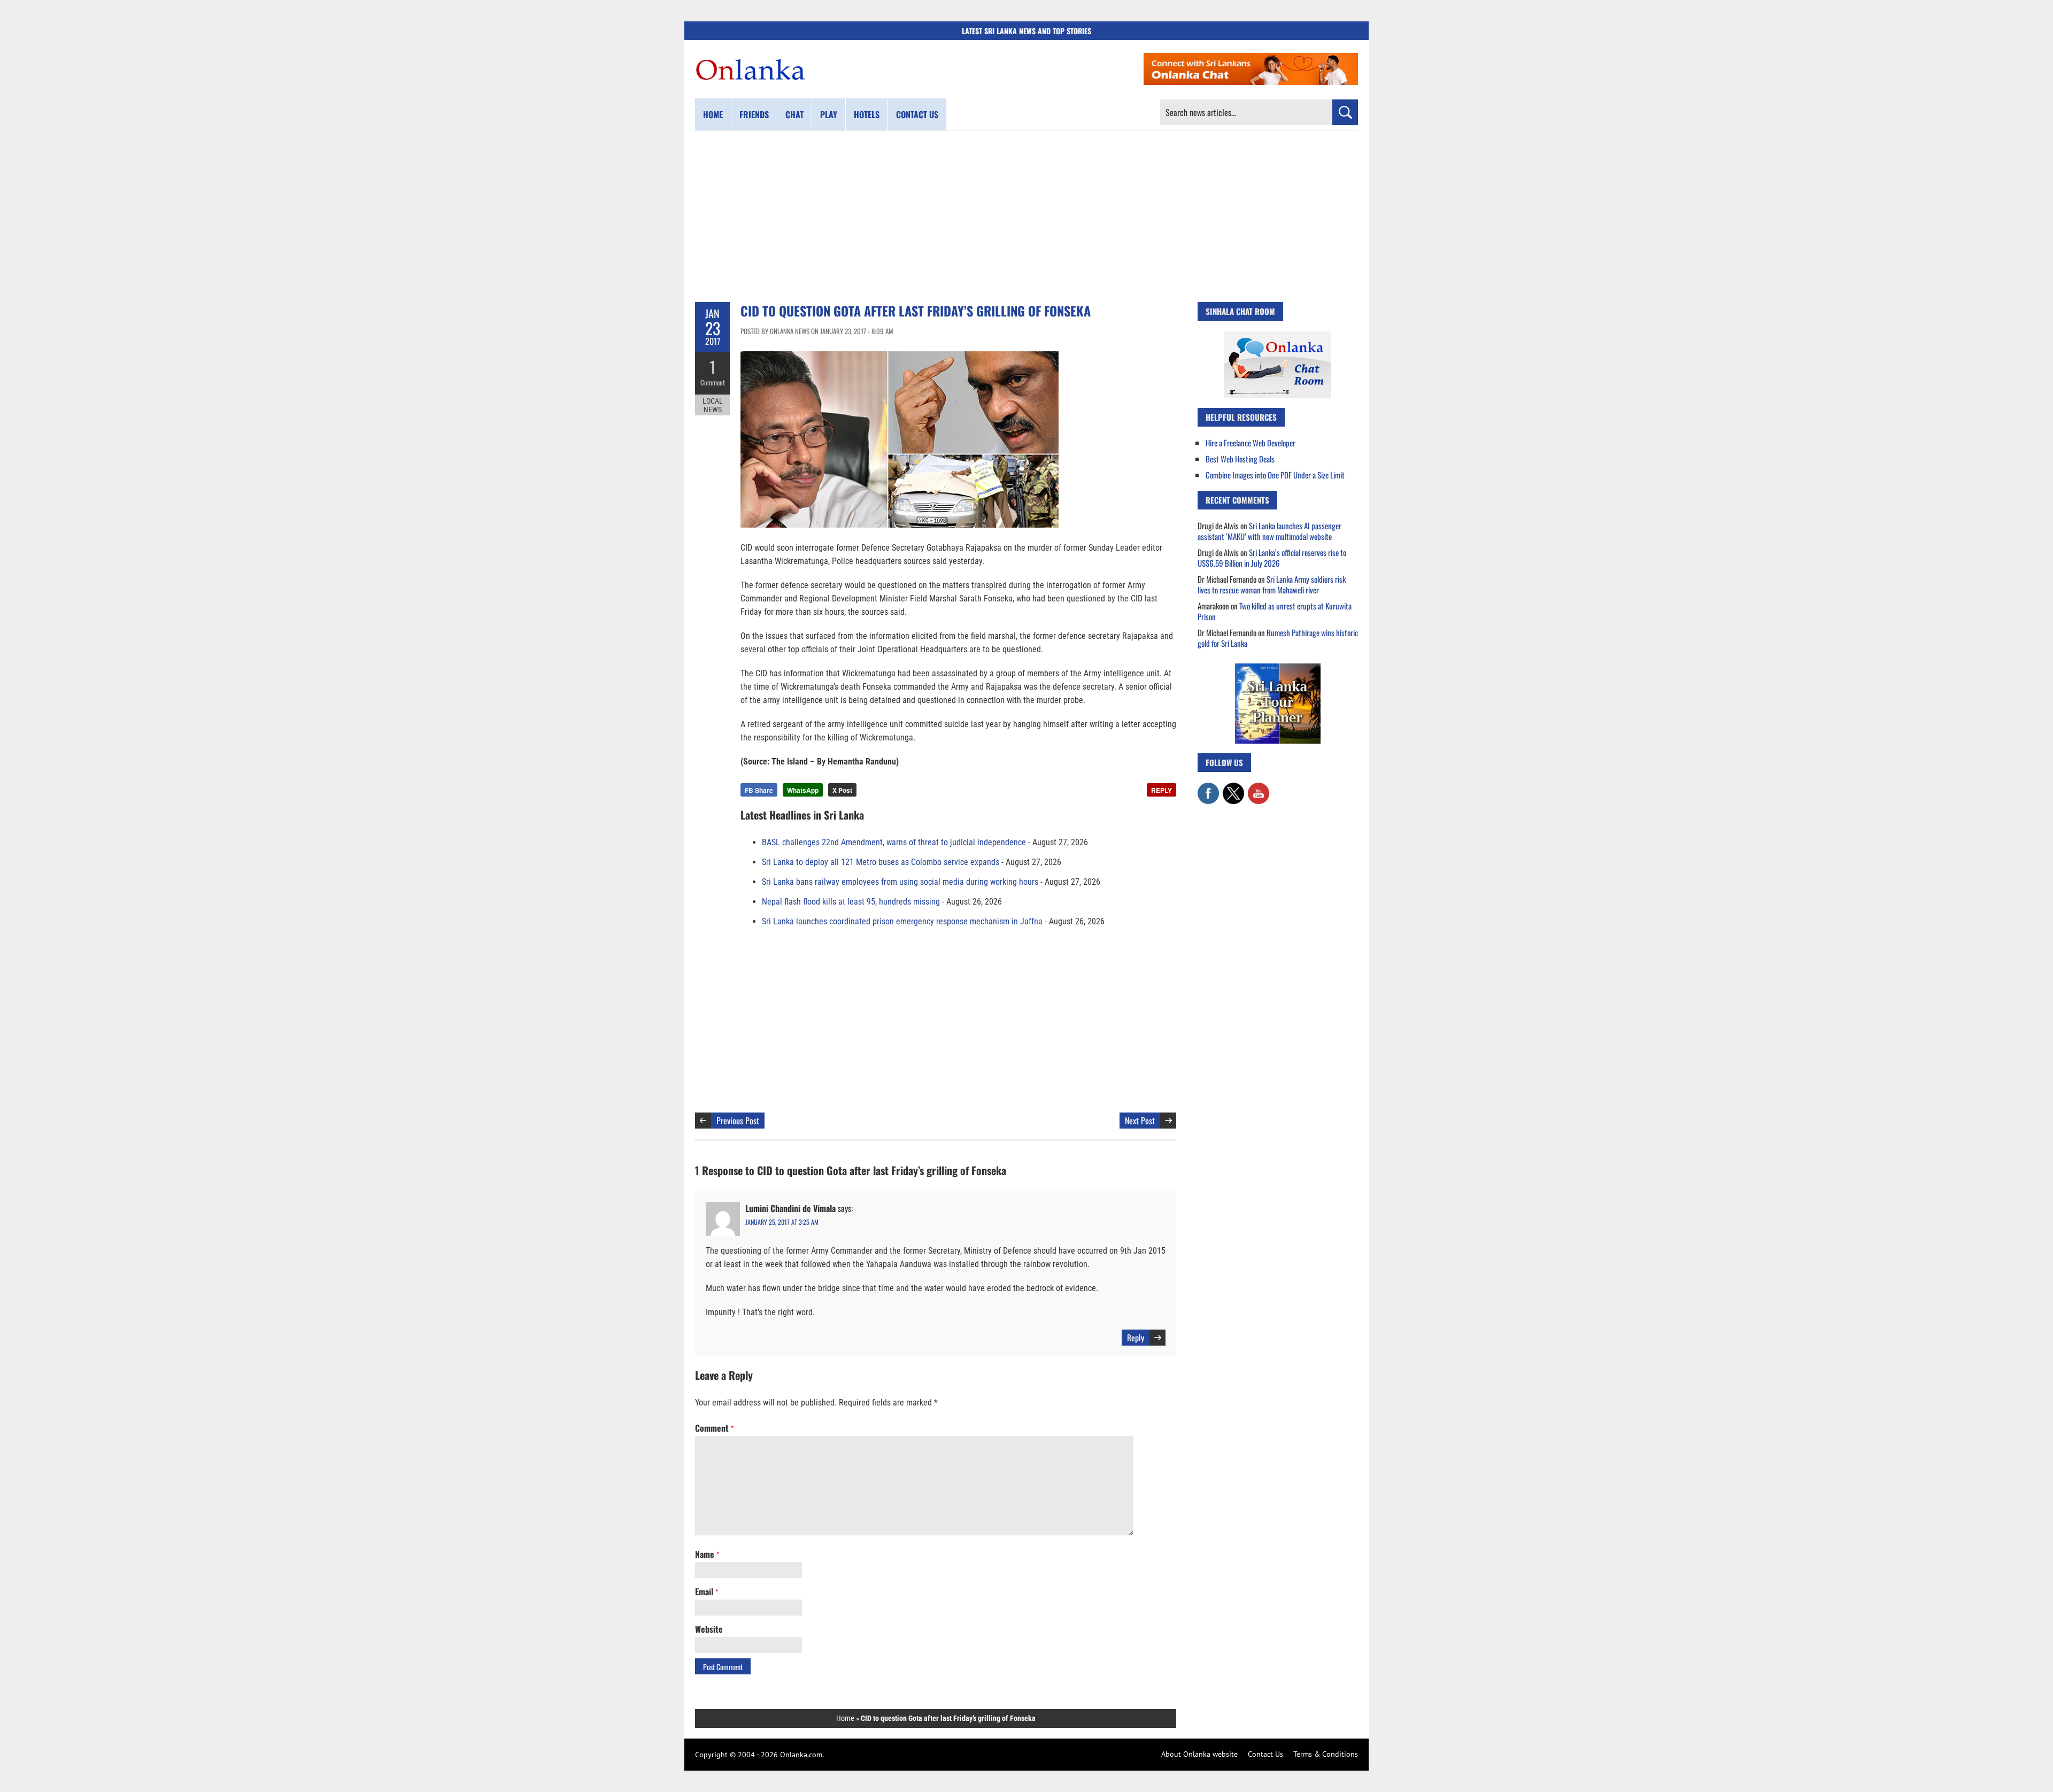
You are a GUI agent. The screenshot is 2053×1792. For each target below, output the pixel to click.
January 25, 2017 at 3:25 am (782, 1222)
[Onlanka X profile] (1233, 788)
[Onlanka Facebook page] (1208, 788)
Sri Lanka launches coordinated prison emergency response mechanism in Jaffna (902, 921)
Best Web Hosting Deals (1240, 459)
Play (829, 114)
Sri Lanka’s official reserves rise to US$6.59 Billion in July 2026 (1272, 558)
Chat (794, 114)
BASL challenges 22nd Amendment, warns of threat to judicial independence (894, 842)
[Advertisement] (1026, 217)
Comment (713, 382)
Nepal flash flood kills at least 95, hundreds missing (851, 902)
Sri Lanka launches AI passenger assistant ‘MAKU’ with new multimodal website (1269, 531)
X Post (842, 790)
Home (713, 114)
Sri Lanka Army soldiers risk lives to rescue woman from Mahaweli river (1272, 584)
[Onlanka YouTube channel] (1259, 788)
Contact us (917, 114)
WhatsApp (803, 790)
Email (707, 1592)
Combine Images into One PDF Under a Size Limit (1275, 475)
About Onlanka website (1199, 1754)
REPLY (1161, 790)
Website (709, 1629)
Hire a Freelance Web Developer (1251, 443)
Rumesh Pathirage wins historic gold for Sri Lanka (1278, 638)
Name (707, 1554)
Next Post (1140, 1121)
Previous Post (738, 1121)
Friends (754, 114)
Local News (713, 405)
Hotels (867, 114)
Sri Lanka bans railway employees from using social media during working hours (900, 882)
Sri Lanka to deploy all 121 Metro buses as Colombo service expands (881, 862)
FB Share (759, 790)
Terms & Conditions (1326, 1754)
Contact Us (1265, 1754)
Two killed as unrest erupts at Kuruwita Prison (1275, 611)
